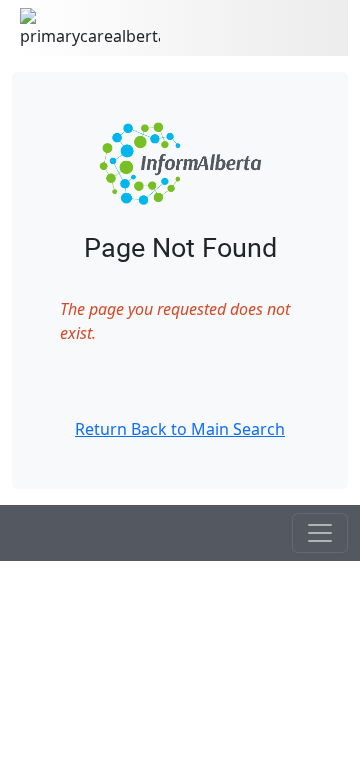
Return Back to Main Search (180, 429)
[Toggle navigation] (320, 533)
